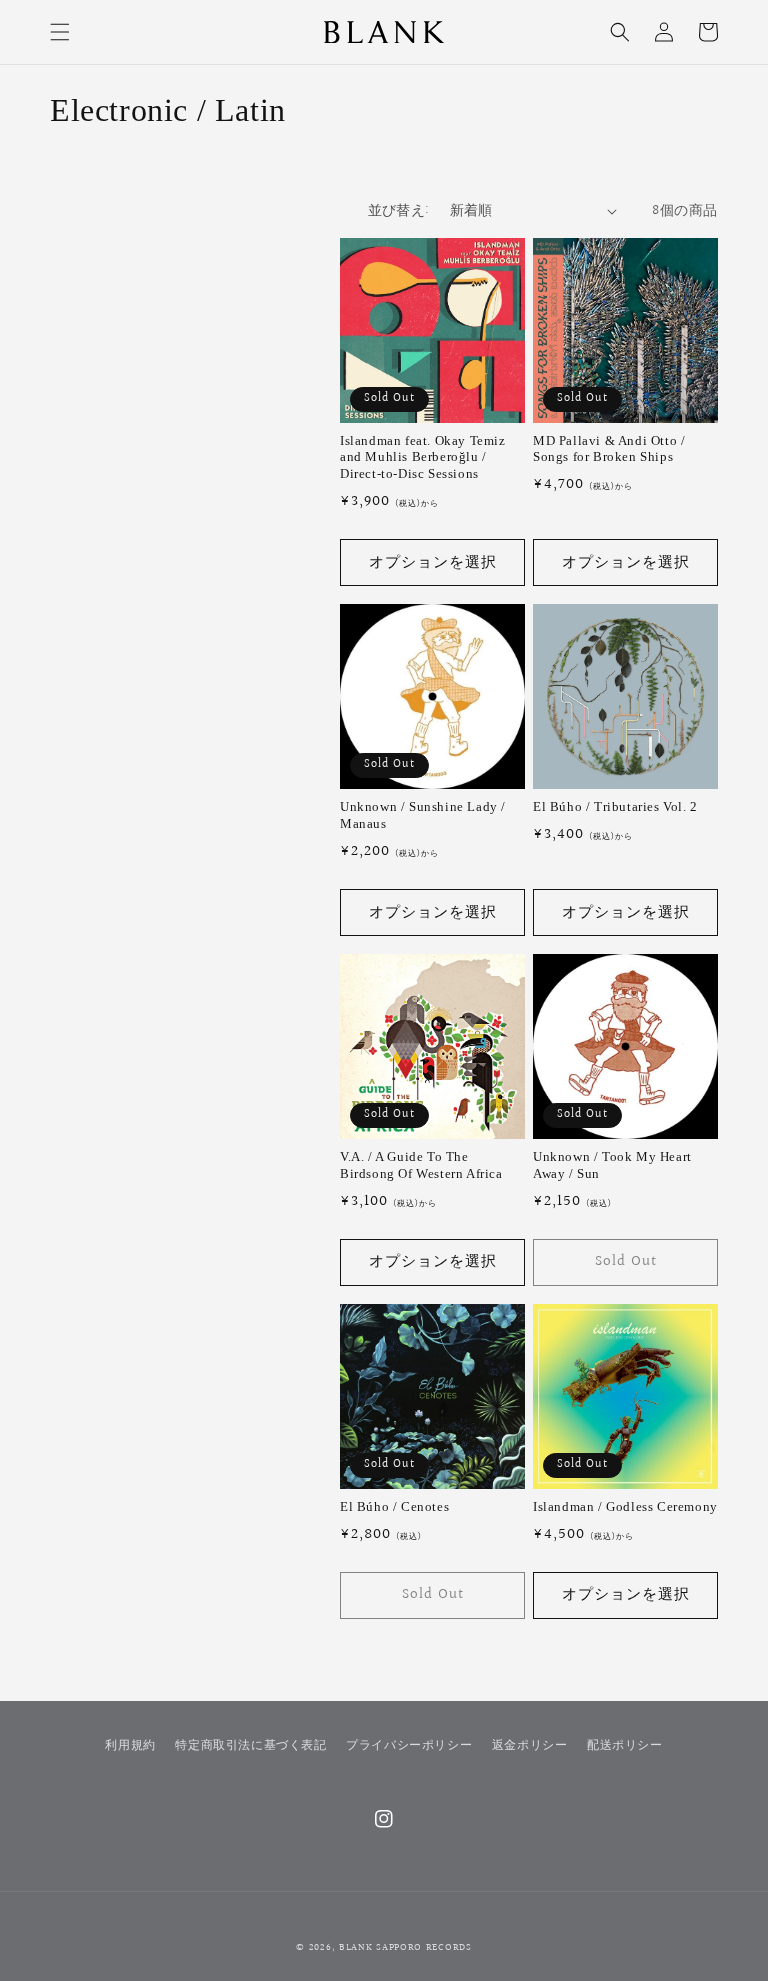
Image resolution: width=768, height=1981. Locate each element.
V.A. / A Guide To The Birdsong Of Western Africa (421, 1165)
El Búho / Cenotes (394, 1506)
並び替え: (399, 211)
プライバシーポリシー (409, 1745)
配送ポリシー (625, 1745)
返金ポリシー (530, 1745)
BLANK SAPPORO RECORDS (405, 1947)
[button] (60, 32)
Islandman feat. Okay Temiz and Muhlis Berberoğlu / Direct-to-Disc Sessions (423, 457)
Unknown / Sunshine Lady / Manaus (423, 815)
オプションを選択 (433, 562)
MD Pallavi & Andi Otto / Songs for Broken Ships (609, 449)
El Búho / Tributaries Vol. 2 (615, 806)
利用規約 (130, 1745)
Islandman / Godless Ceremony (625, 1506)
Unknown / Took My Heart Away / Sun (612, 1165)
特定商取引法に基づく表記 (250, 1745)
